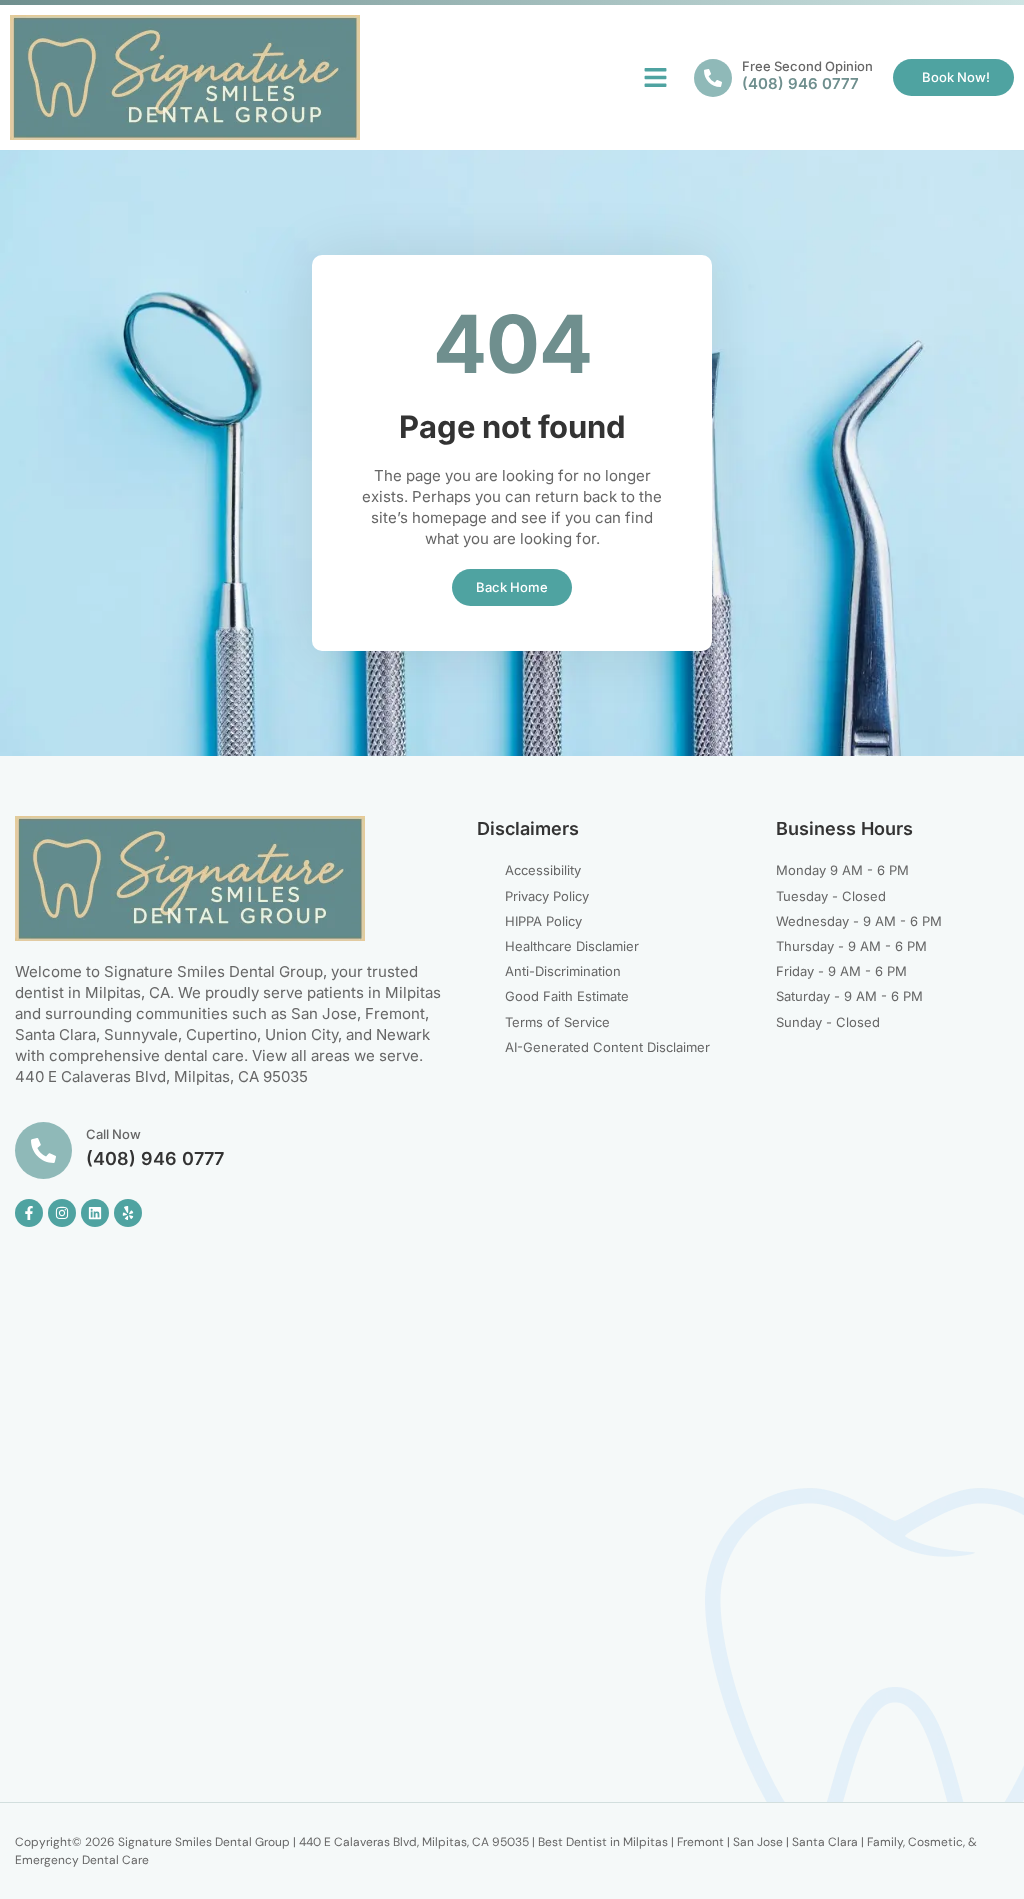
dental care (204, 1055)
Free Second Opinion (807, 66)
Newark (403, 1034)
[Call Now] (43, 1150)
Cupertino (221, 1034)
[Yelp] (128, 1213)
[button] (656, 78)
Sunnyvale (141, 1034)
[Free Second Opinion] (713, 78)
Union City (301, 1034)
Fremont (395, 1013)
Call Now (113, 1134)
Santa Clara (55, 1034)
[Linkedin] (95, 1213)
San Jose (324, 1013)
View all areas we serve (335, 1055)
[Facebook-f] (29, 1213)
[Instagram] (62, 1213)
